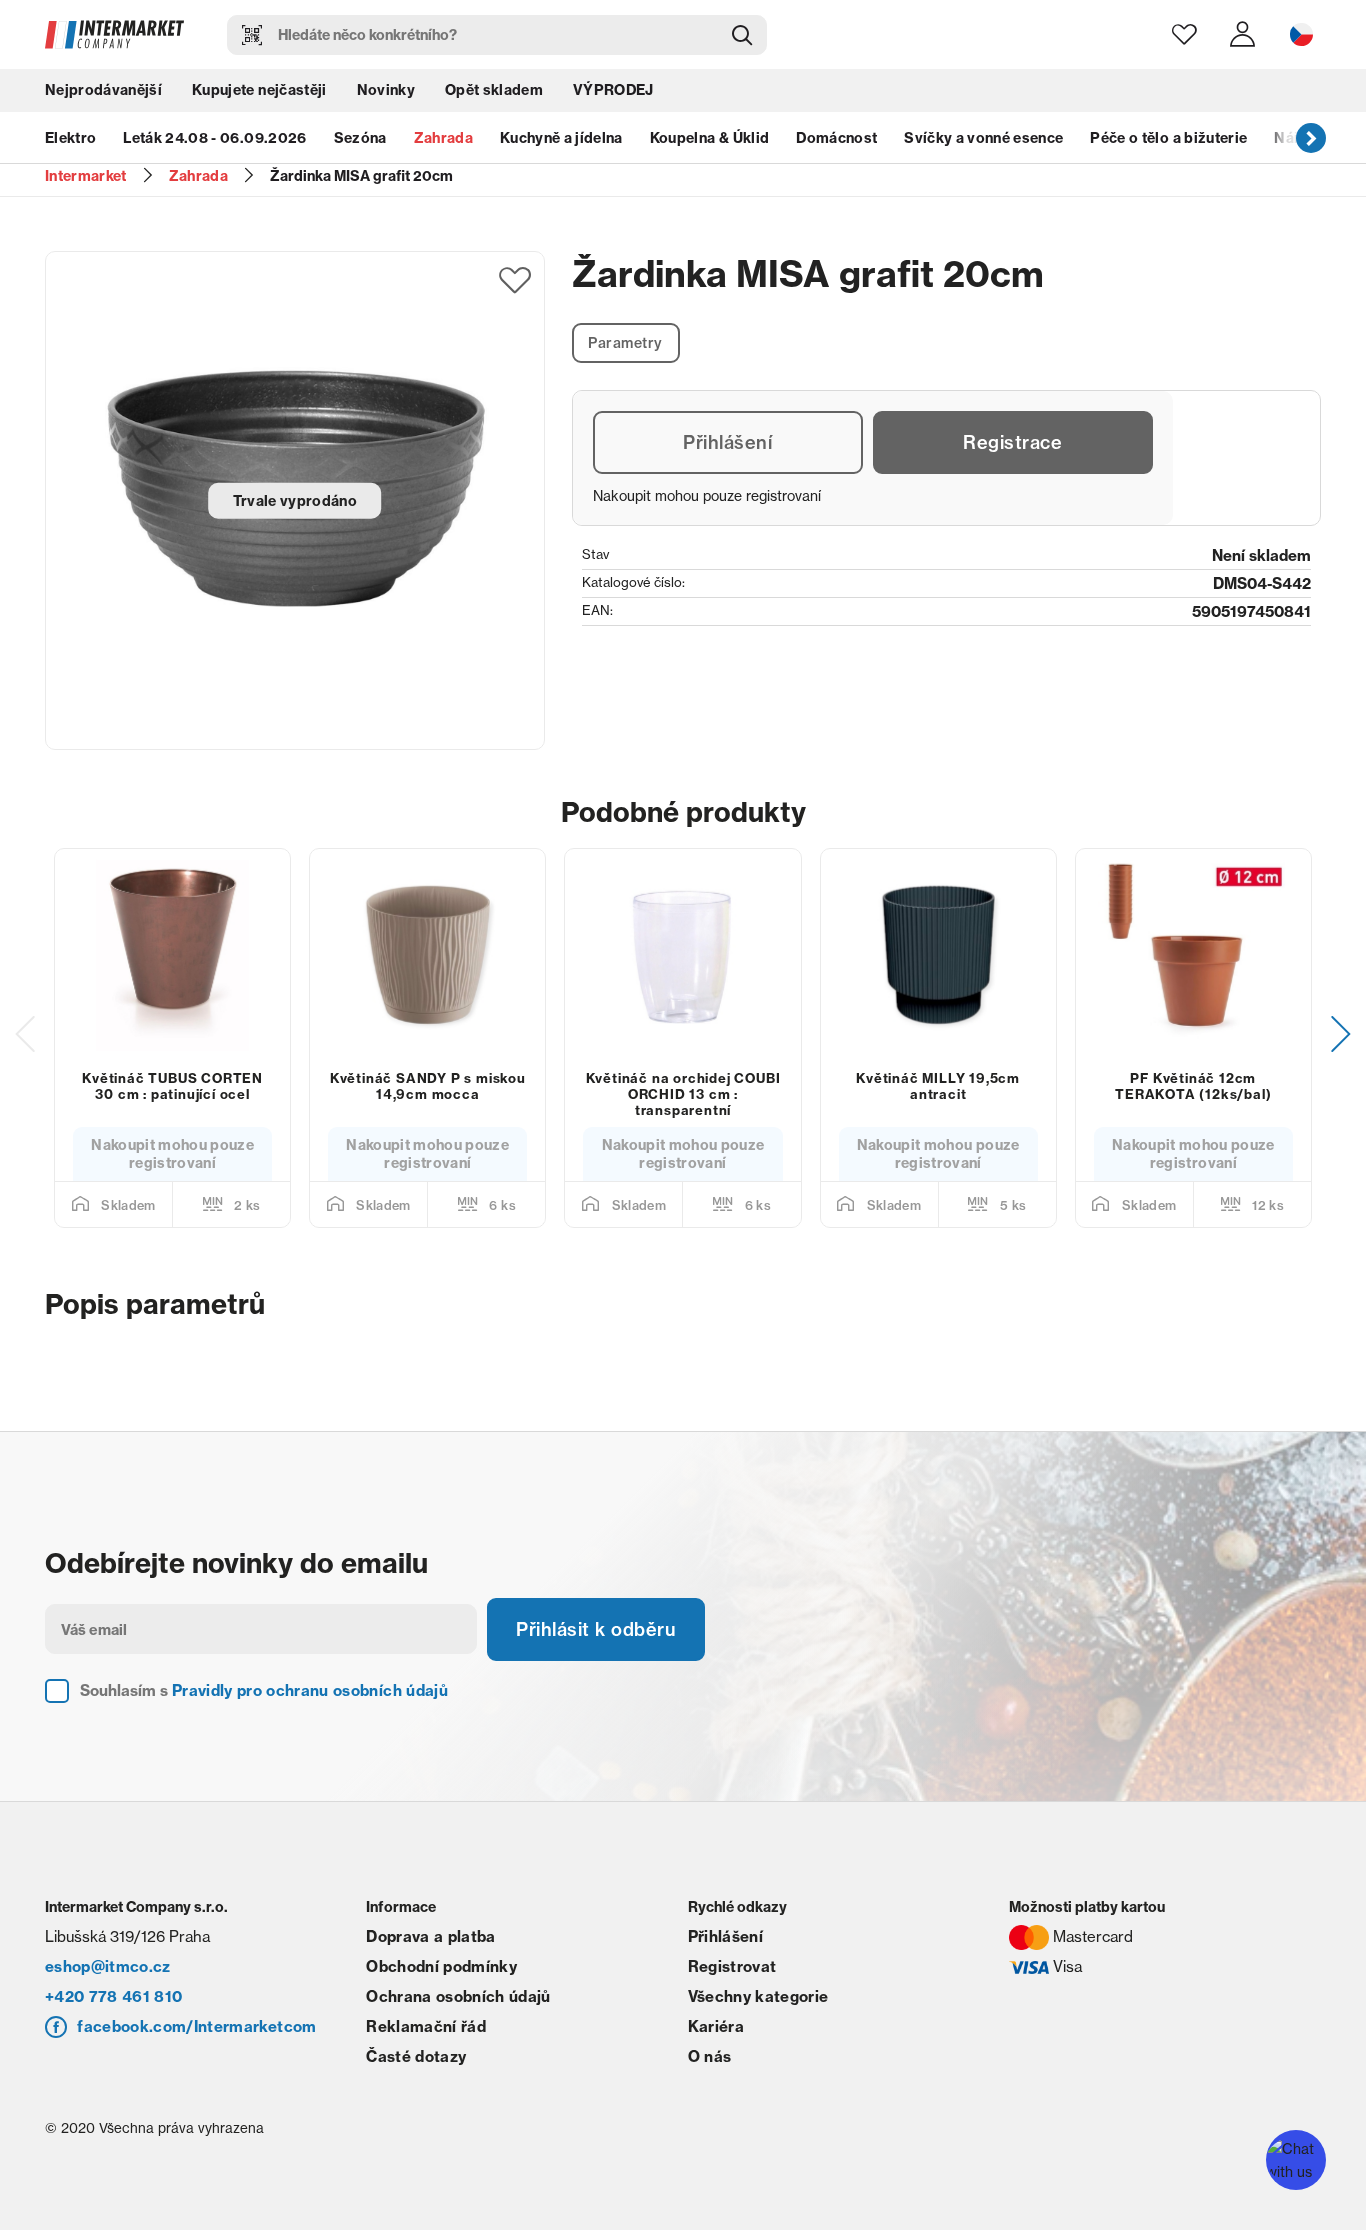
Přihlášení (727, 442)
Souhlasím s (264, 1690)
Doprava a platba (430, 1936)
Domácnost (836, 138)
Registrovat (732, 1966)
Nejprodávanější (103, 90)
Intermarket (86, 176)
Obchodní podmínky (441, 1966)
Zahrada (443, 138)
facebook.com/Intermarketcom (196, 2026)
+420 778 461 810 (113, 1996)
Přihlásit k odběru (596, 1629)
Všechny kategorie (758, 1996)
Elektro (70, 138)
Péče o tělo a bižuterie (1168, 138)
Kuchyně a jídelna (561, 138)
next (1311, 137)
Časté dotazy (416, 2056)
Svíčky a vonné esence (983, 138)
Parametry (625, 343)
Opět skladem (494, 90)
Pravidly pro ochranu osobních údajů (310, 1690)
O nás (710, 2056)
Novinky (386, 90)
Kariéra (716, 2026)
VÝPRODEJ (613, 90)
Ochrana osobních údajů (458, 1996)
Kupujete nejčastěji (259, 90)
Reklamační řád (426, 2026)
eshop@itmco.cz (108, 1966)
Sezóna (360, 138)
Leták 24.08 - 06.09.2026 (214, 138)
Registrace (1012, 442)
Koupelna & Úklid (709, 138)
